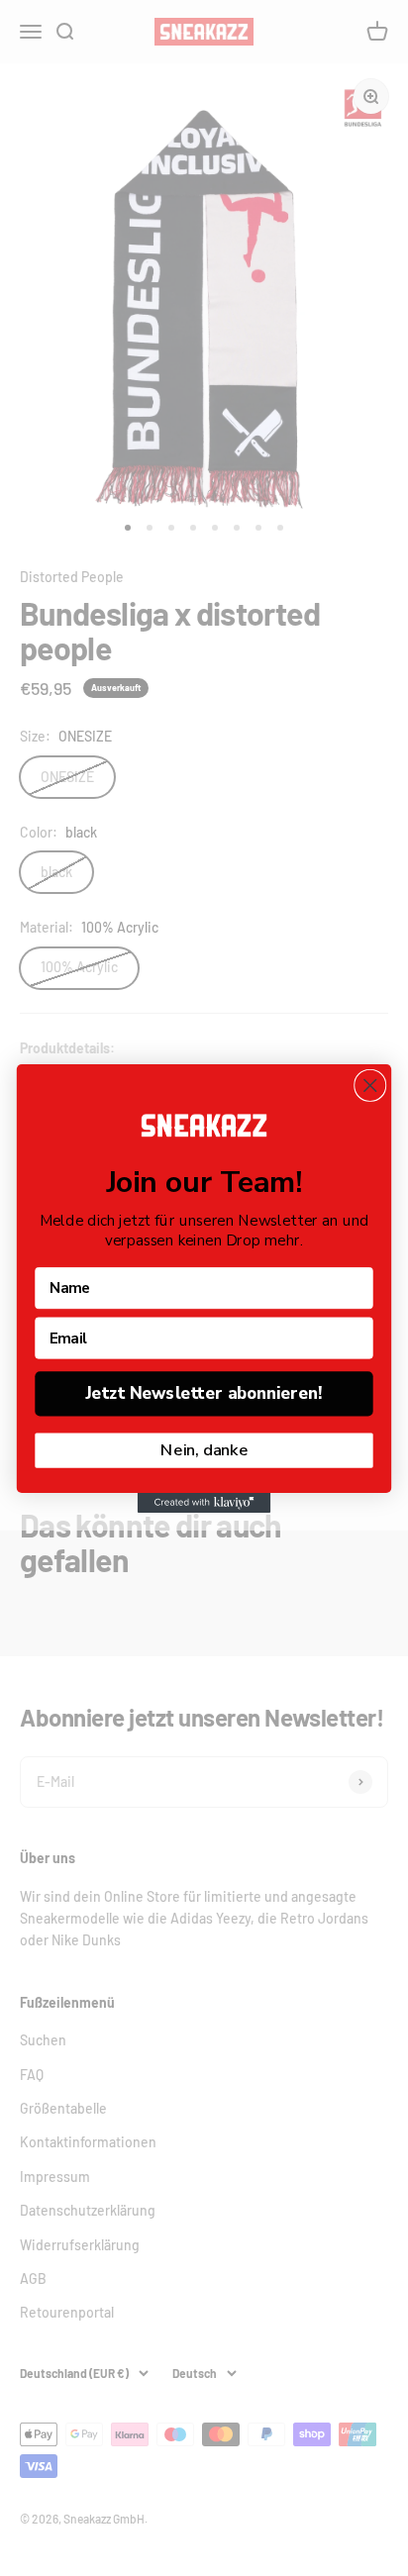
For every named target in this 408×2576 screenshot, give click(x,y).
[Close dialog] (370, 1085)
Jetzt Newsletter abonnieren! (204, 1393)
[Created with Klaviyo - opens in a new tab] (204, 1502)
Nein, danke (204, 1450)
